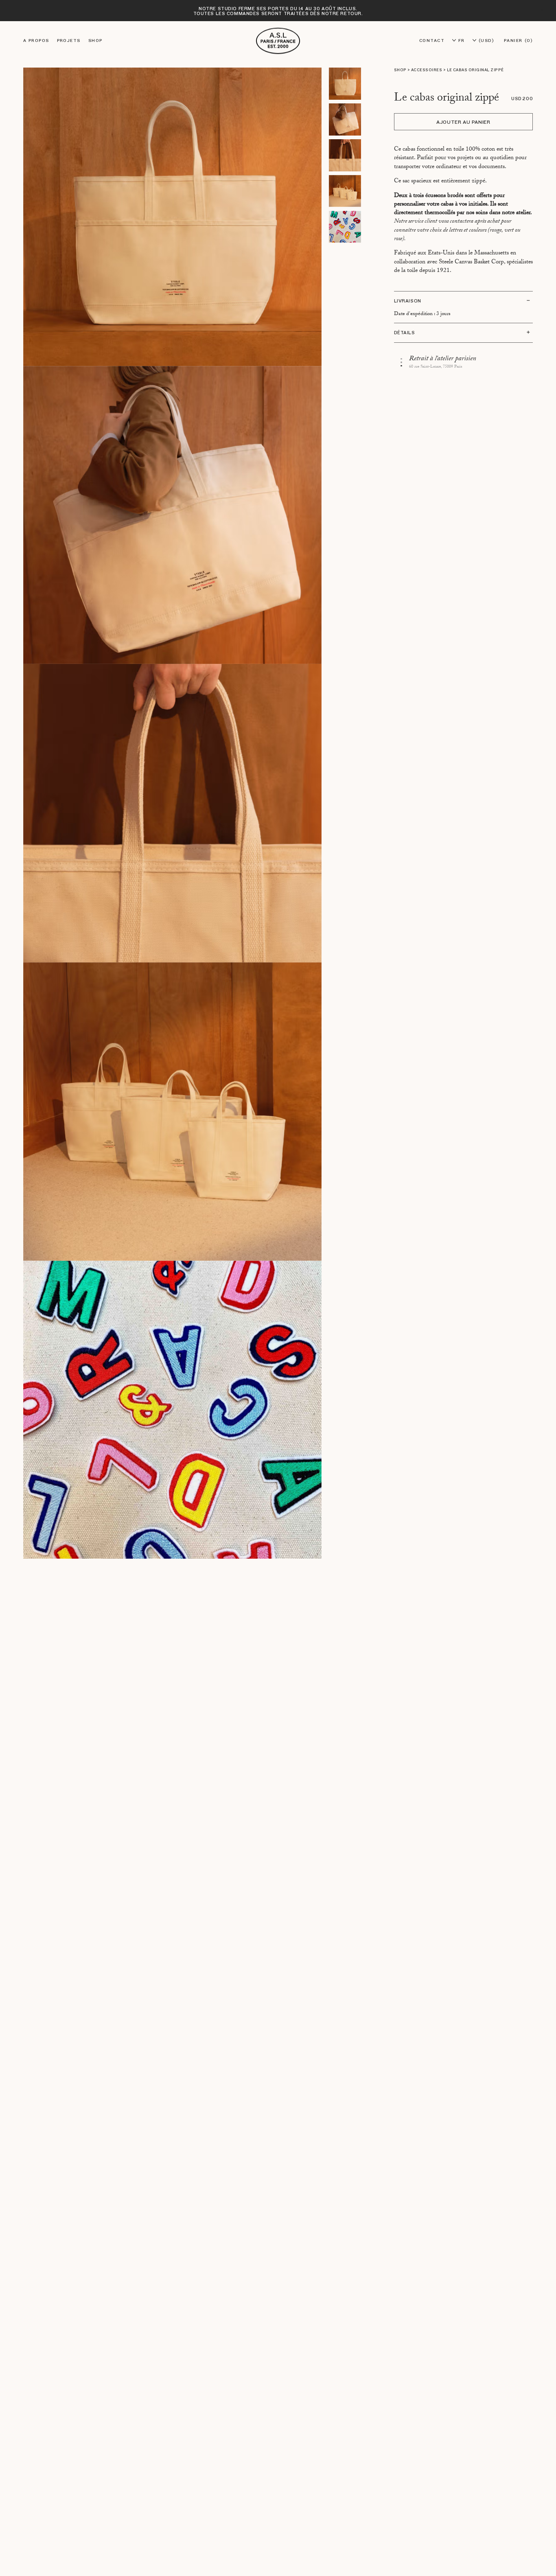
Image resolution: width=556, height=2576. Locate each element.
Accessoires (427, 70)
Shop (95, 41)
